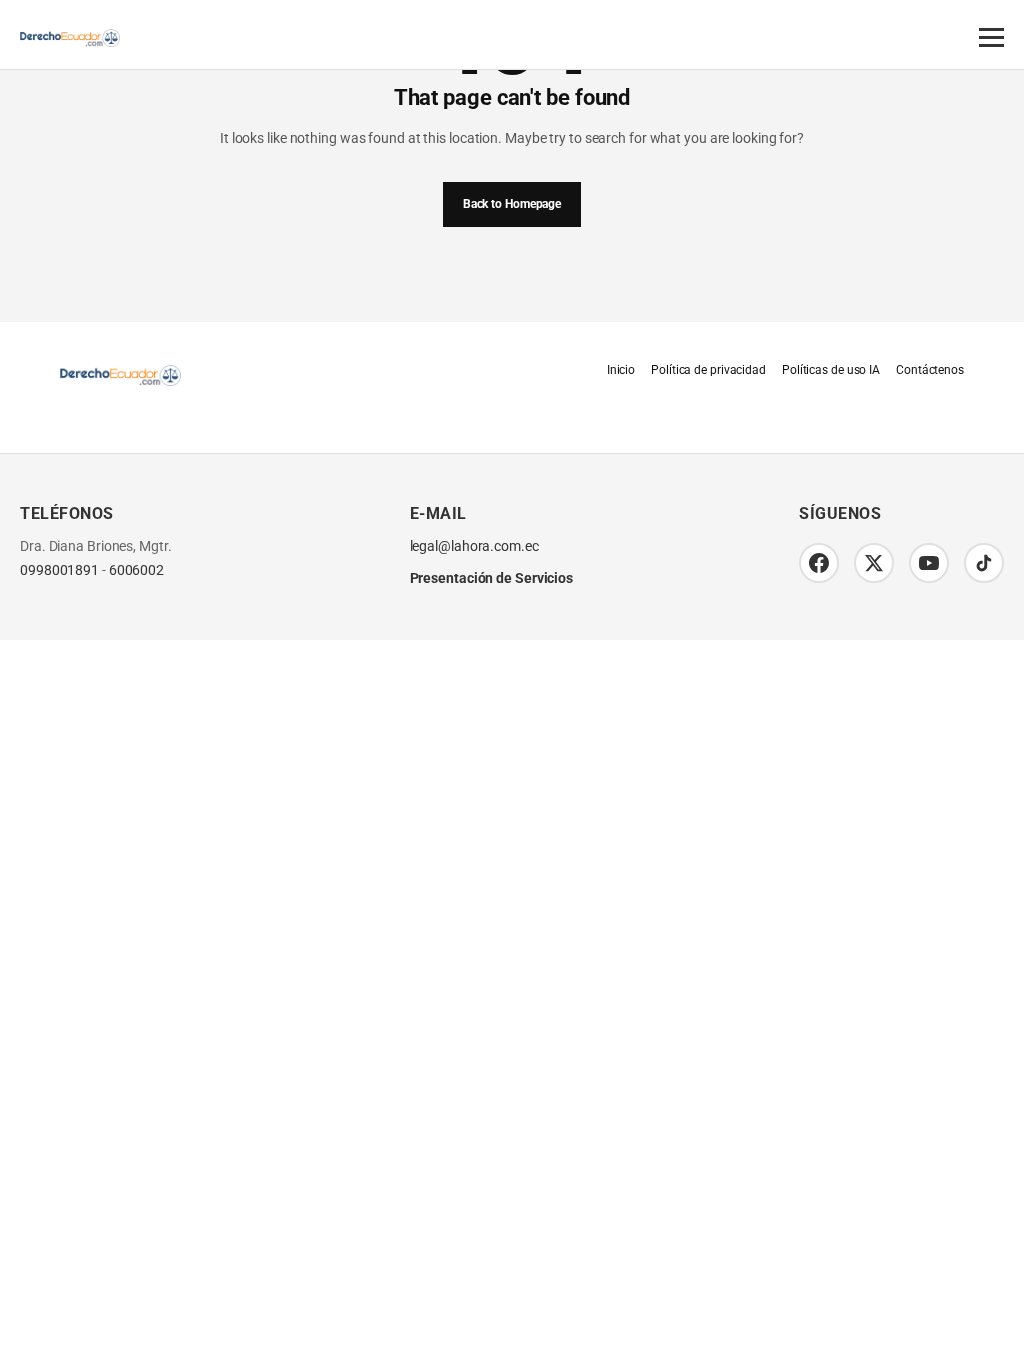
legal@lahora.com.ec (474, 546)
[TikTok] (984, 563)
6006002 (136, 570)
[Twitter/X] (874, 563)
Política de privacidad (708, 370)
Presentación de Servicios (492, 578)
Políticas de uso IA (831, 370)
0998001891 (59, 570)
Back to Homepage (512, 204)
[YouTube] (929, 563)
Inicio (621, 370)
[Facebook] (819, 563)
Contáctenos (930, 370)
